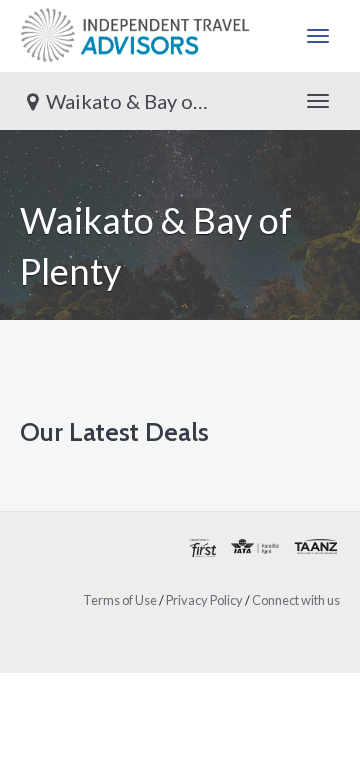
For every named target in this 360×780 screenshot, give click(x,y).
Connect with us (296, 600)
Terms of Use (120, 600)
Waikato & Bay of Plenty (140, 101)
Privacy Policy (204, 600)
